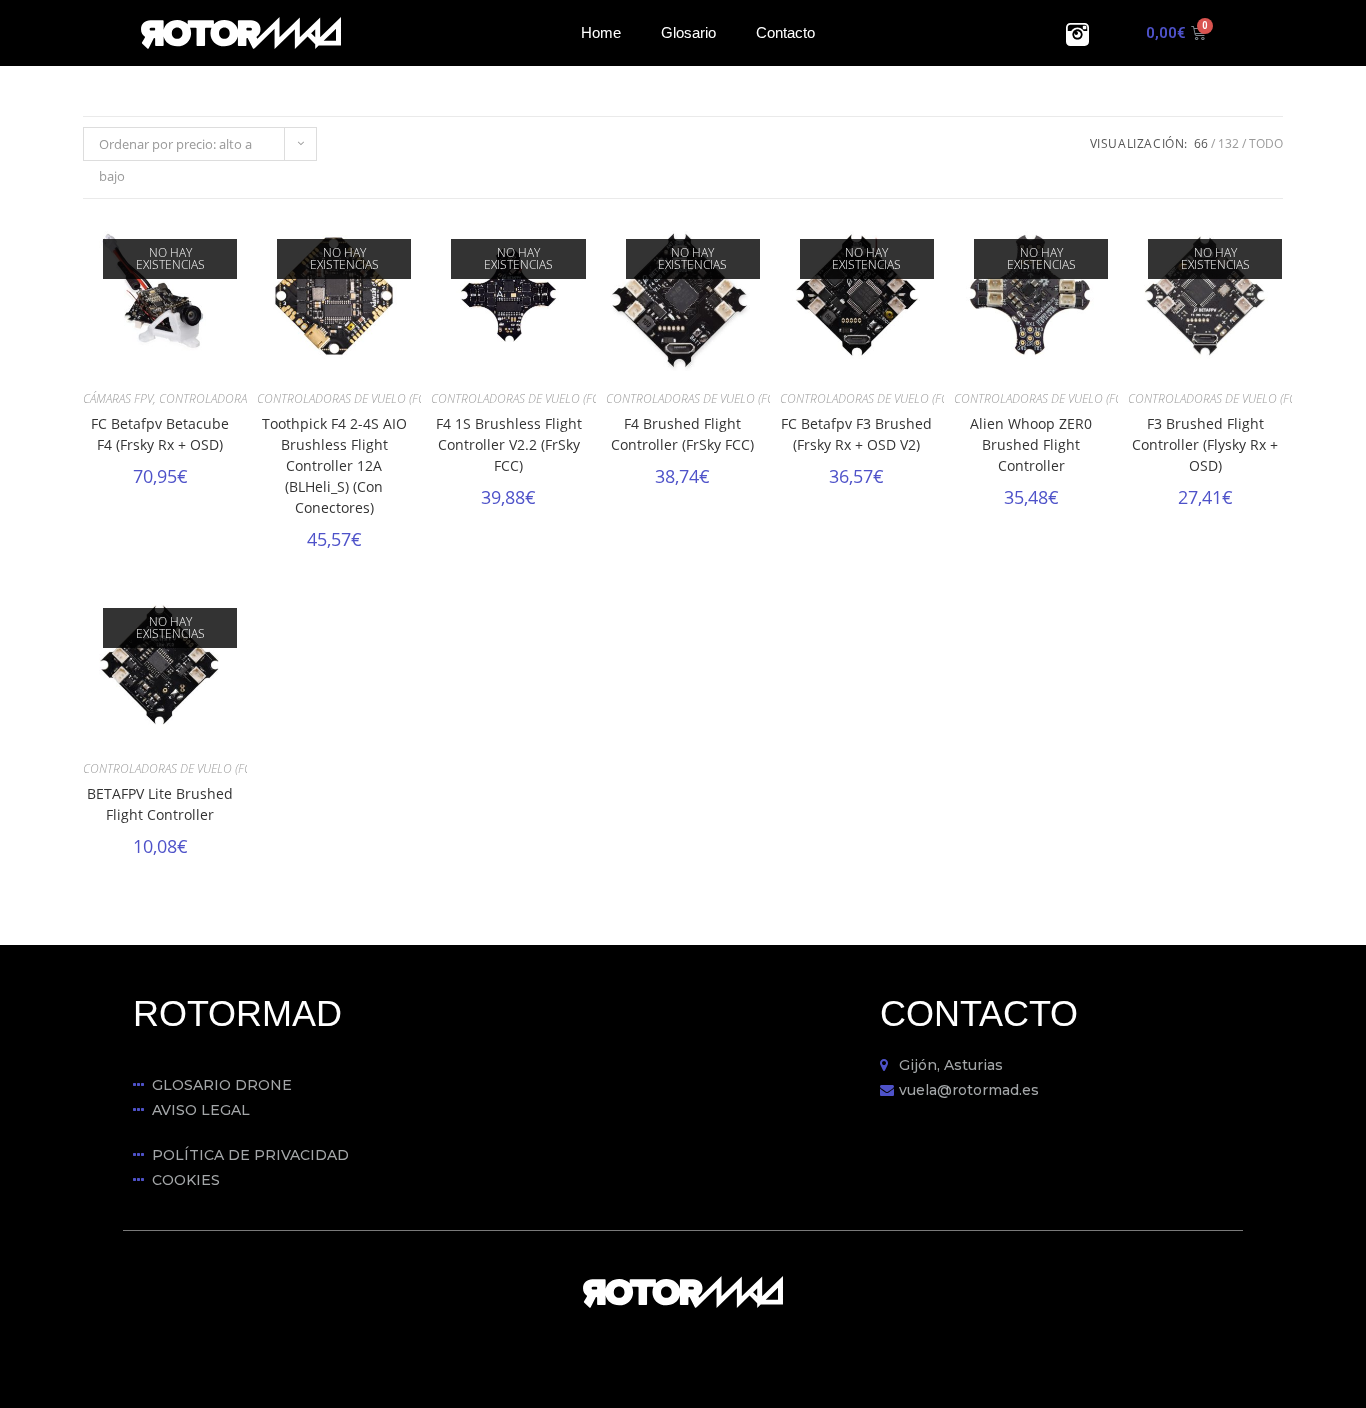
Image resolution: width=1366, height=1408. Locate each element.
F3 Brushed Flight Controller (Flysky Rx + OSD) (1205, 444)
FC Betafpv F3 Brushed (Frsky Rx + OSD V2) (856, 434)
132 (1228, 143)
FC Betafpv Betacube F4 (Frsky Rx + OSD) (160, 434)
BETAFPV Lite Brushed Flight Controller (160, 804)
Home (601, 32)
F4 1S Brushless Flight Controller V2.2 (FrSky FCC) (509, 444)
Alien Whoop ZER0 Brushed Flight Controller (1031, 444)
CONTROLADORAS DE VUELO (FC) (244, 398)
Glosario (688, 32)
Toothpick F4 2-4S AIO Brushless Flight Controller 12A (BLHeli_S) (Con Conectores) (334, 465)
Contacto (785, 32)
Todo (1266, 143)
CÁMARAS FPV (118, 398)
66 (1201, 143)
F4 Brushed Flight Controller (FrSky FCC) (682, 434)
